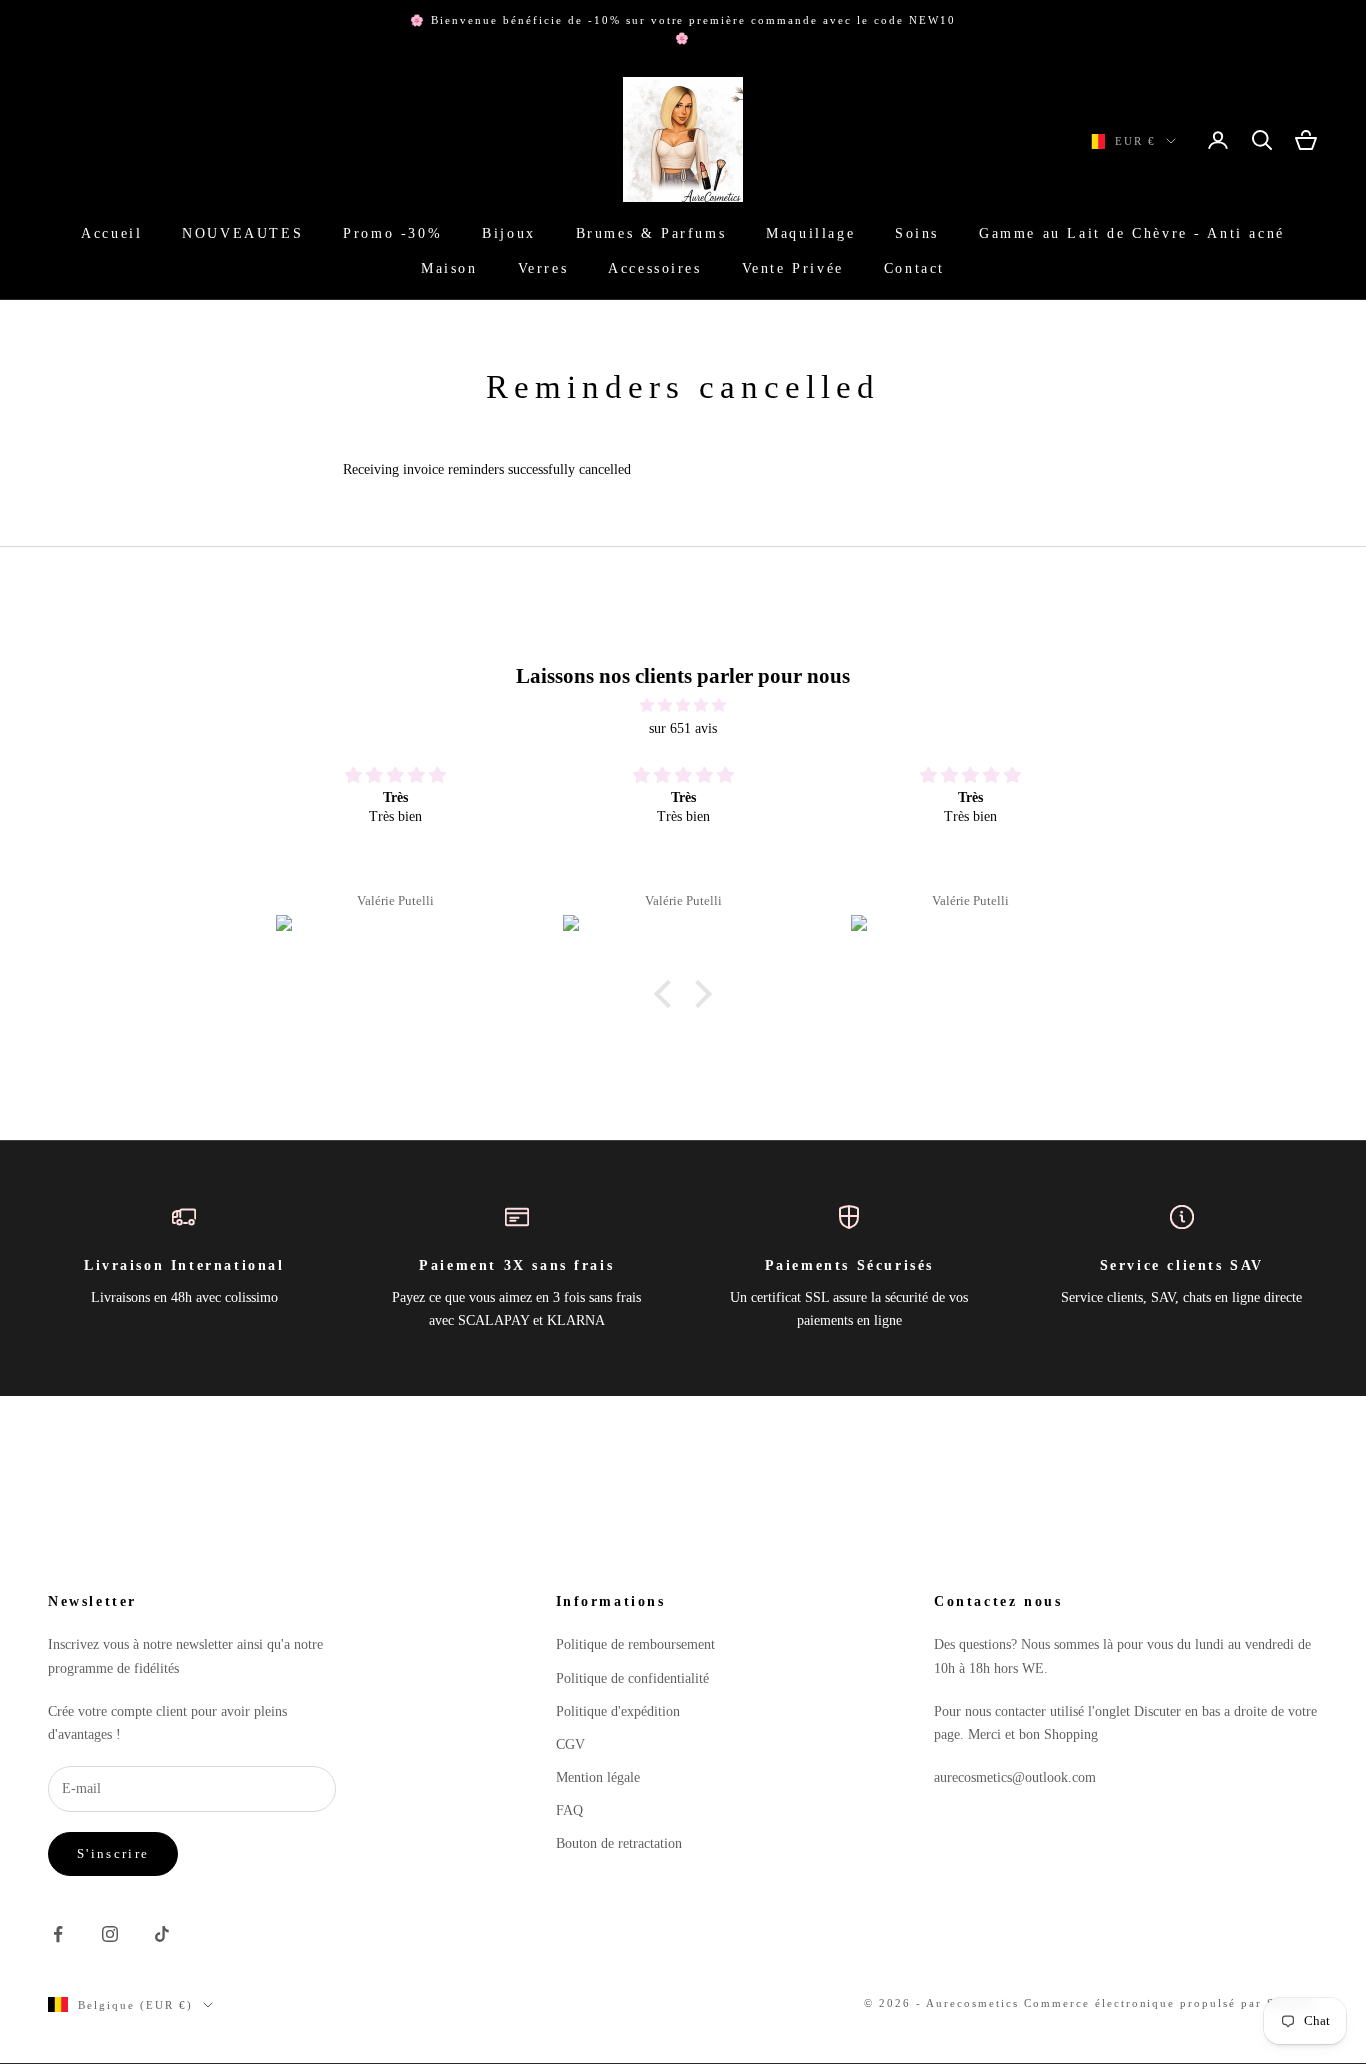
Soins (917, 234)
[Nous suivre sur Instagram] (110, 1934)
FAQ (569, 1810)
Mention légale (598, 1777)
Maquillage (810, 234)
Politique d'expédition (618, 1711)
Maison (449, 268)
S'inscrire (113, 1853)
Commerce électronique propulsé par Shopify (1171, 2003)
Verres (543, 268)
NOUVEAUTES (242, 234)
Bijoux (509, 234)
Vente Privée (793, 268)
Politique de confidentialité (632, 1678)
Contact (914, 268)
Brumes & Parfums (651, 234)
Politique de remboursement (635, 1644)
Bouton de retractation (619, 1843)
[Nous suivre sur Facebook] (58, 1934)
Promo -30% (392, 234)
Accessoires (655, 268)
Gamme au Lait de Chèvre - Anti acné (1132, 234)
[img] (683, 705)
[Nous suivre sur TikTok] (162, 1934)
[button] (668, 994)
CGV (570, 1744)
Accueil (111, 234)
